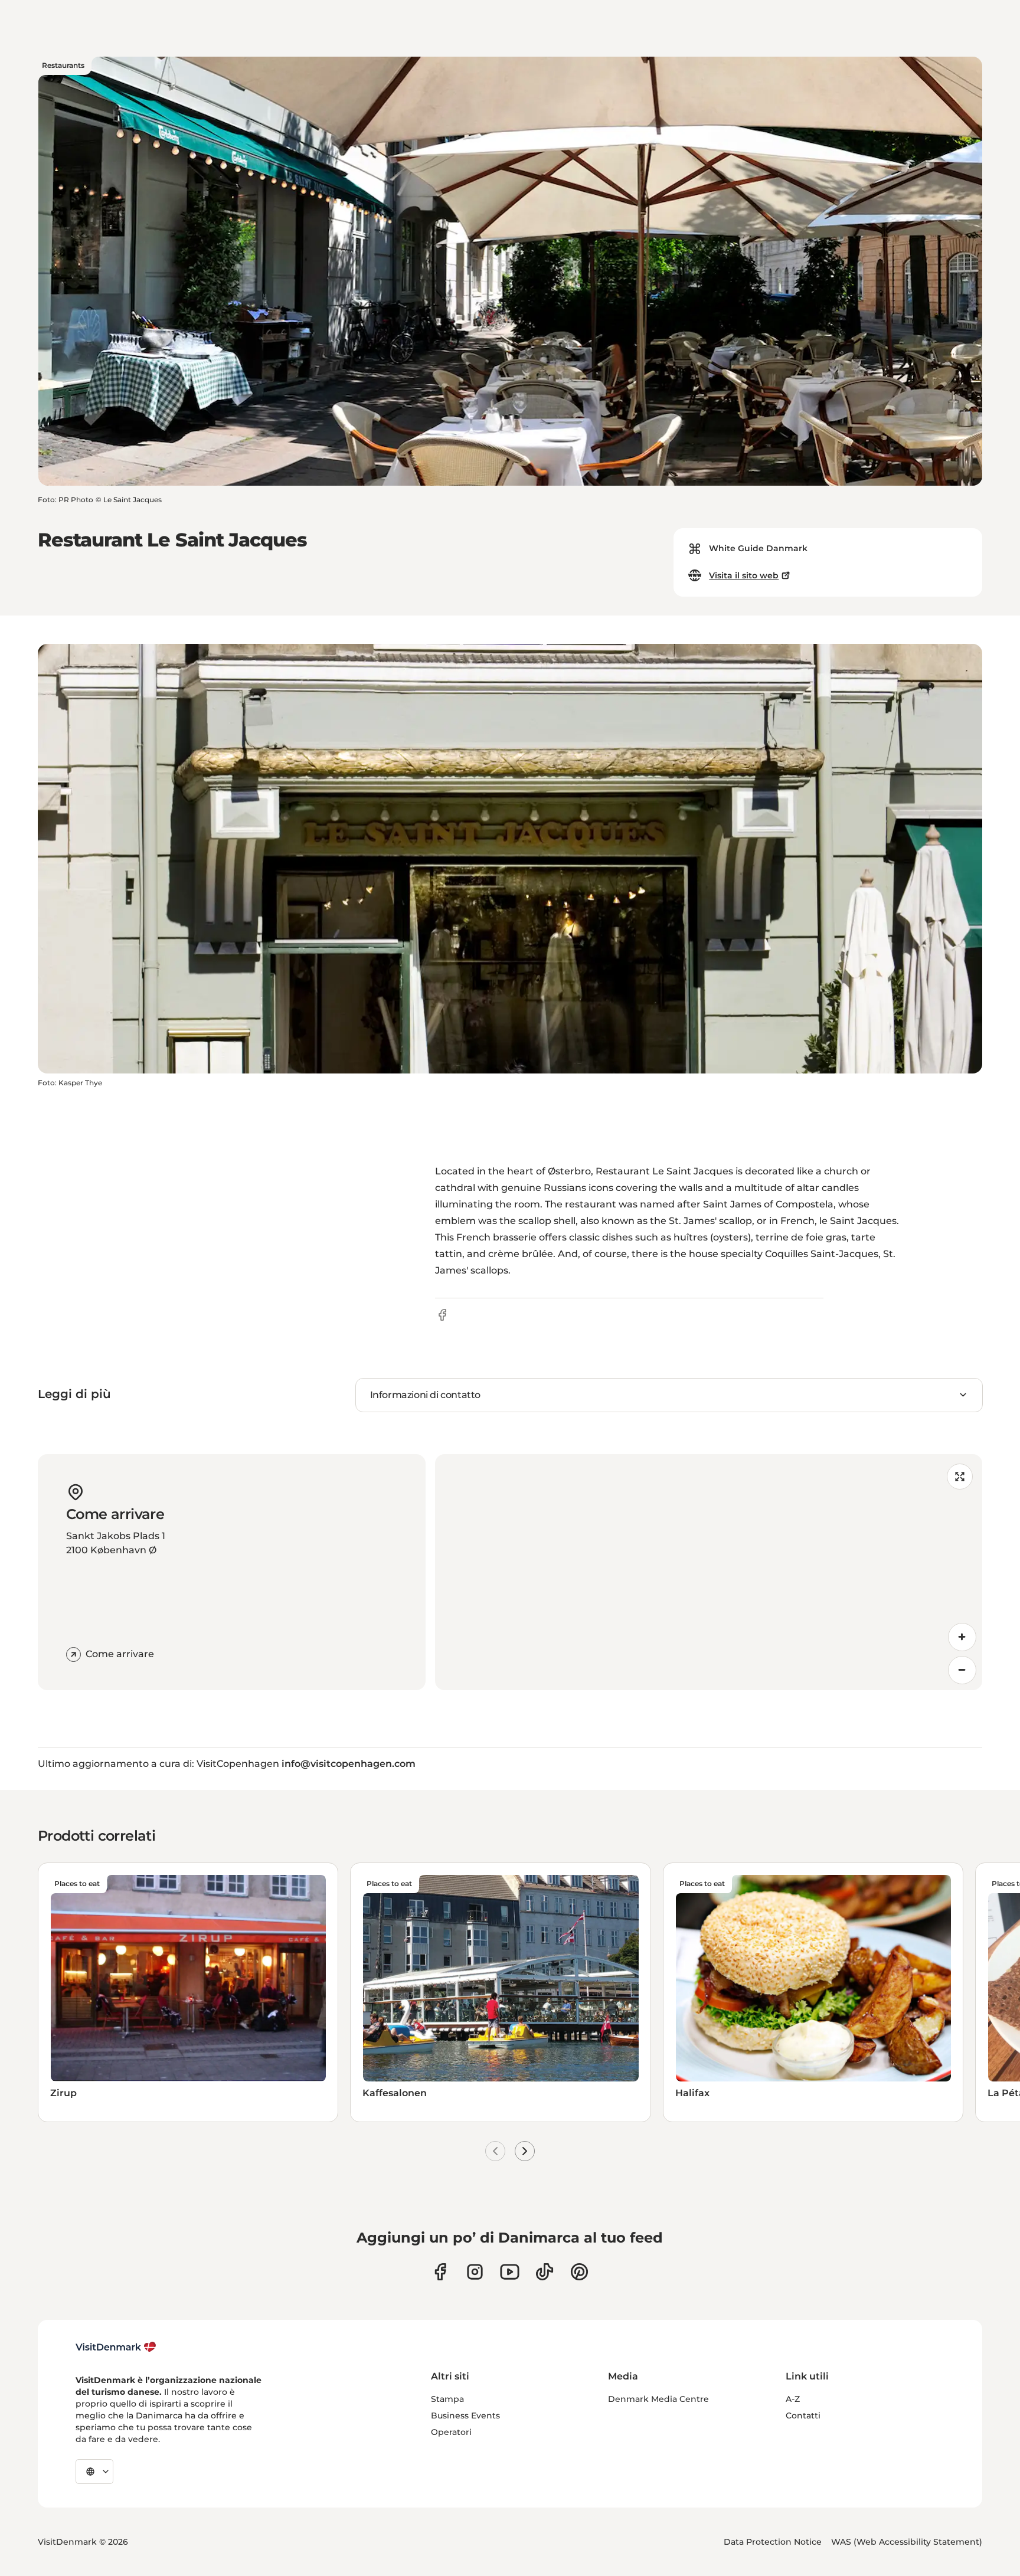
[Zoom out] (962, 1670)
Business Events (465, 2415)
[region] (709, 1572)
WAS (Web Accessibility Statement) (907, 2542)
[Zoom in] (962, 1637)
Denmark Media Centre (658, 2399)
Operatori (451, 2432)
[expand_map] (960, 1477)
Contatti (803, 2415)
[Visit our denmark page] (440, 2272)
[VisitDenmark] (116, 2347)
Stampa (447, 2399)
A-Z (793, 2399)
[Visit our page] (475, 2272)
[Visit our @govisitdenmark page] (545, 2272)
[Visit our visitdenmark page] (510, 2272)
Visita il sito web (744, 575)
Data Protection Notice (773, 2542)
